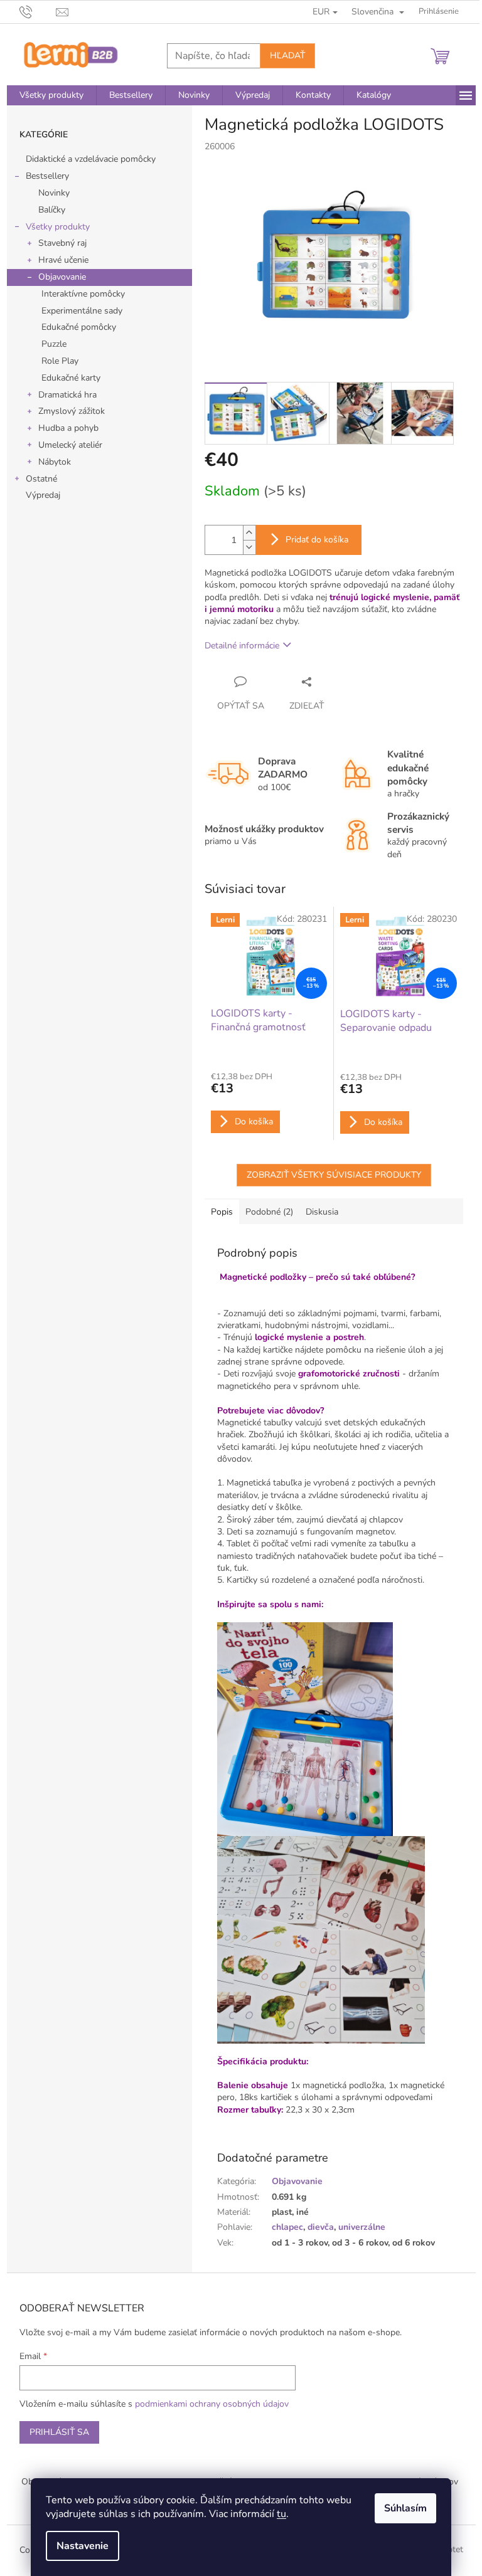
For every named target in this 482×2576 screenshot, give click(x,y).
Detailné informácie (242, 646)
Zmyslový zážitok (72, 411)
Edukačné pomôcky (79, 327)
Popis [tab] (222, 1212)
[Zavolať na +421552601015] (38, 11)
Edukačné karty (71, 378)
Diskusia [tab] (322, 1212)
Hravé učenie (63, 260)
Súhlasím (405, 2508)
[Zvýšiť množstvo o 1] (249, 533)
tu (281, 2514)
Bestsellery (47, 176)
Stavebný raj (62, 243)
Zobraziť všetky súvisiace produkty (334, 1175)
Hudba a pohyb (68, 428)
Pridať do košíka (317, 540)
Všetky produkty (58, 227)
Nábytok (55, 462)
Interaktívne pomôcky (83, 294)
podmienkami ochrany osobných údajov (212, 2404)
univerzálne (362, 2227)
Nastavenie (83, 2546)
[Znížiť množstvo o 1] (249, 547)
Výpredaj (43, 495)
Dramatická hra (67, 395)
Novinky (54, 193)
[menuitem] (51, 95)
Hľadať (287, 55)
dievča (321, 2227)
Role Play (60, 361)
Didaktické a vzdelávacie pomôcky (91, 159)
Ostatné (41, 479)
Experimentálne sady (82, 311)
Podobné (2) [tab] (269, 1212)
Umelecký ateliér (70, 445)
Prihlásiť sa (59, 2432)
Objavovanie (62, 277)
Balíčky (52, 210)
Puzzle (54, 344)
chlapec (287, 2227)
